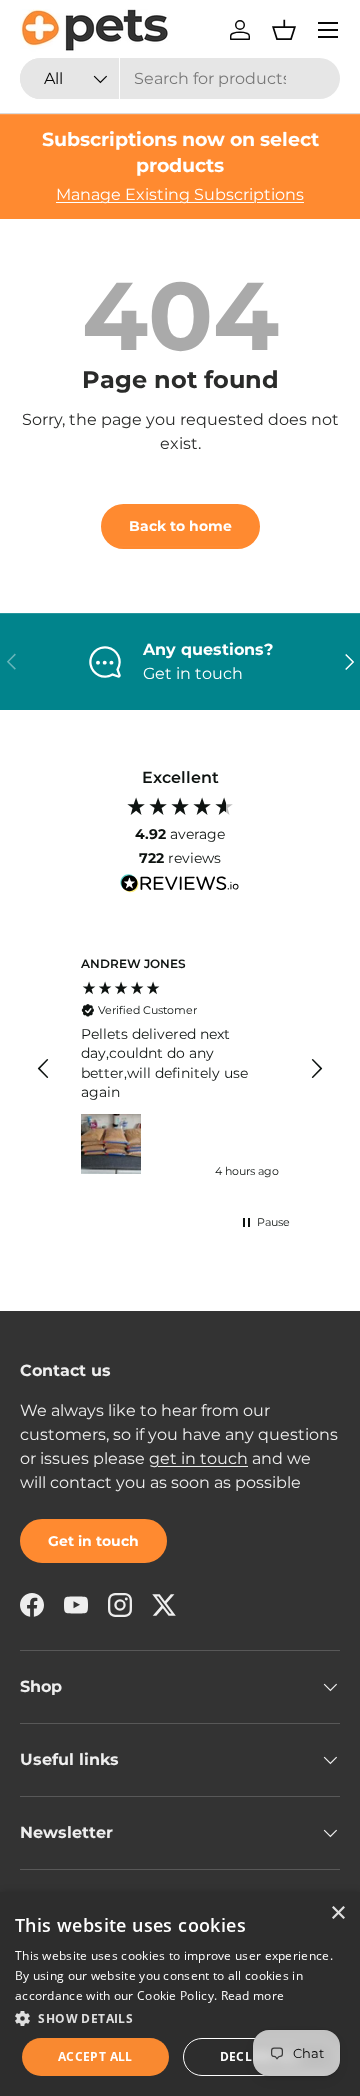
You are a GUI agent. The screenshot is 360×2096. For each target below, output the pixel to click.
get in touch (198, 1458)
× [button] (337, 1913)
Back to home (180, 526)
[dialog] (180, 1994)
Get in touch (93, 1541)
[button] (284, 30)
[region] (180, 1069)
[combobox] (180, 78)
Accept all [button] (95, 2056)
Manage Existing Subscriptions (180, 194)
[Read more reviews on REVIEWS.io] (180, 886)
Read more (253, 1995)
